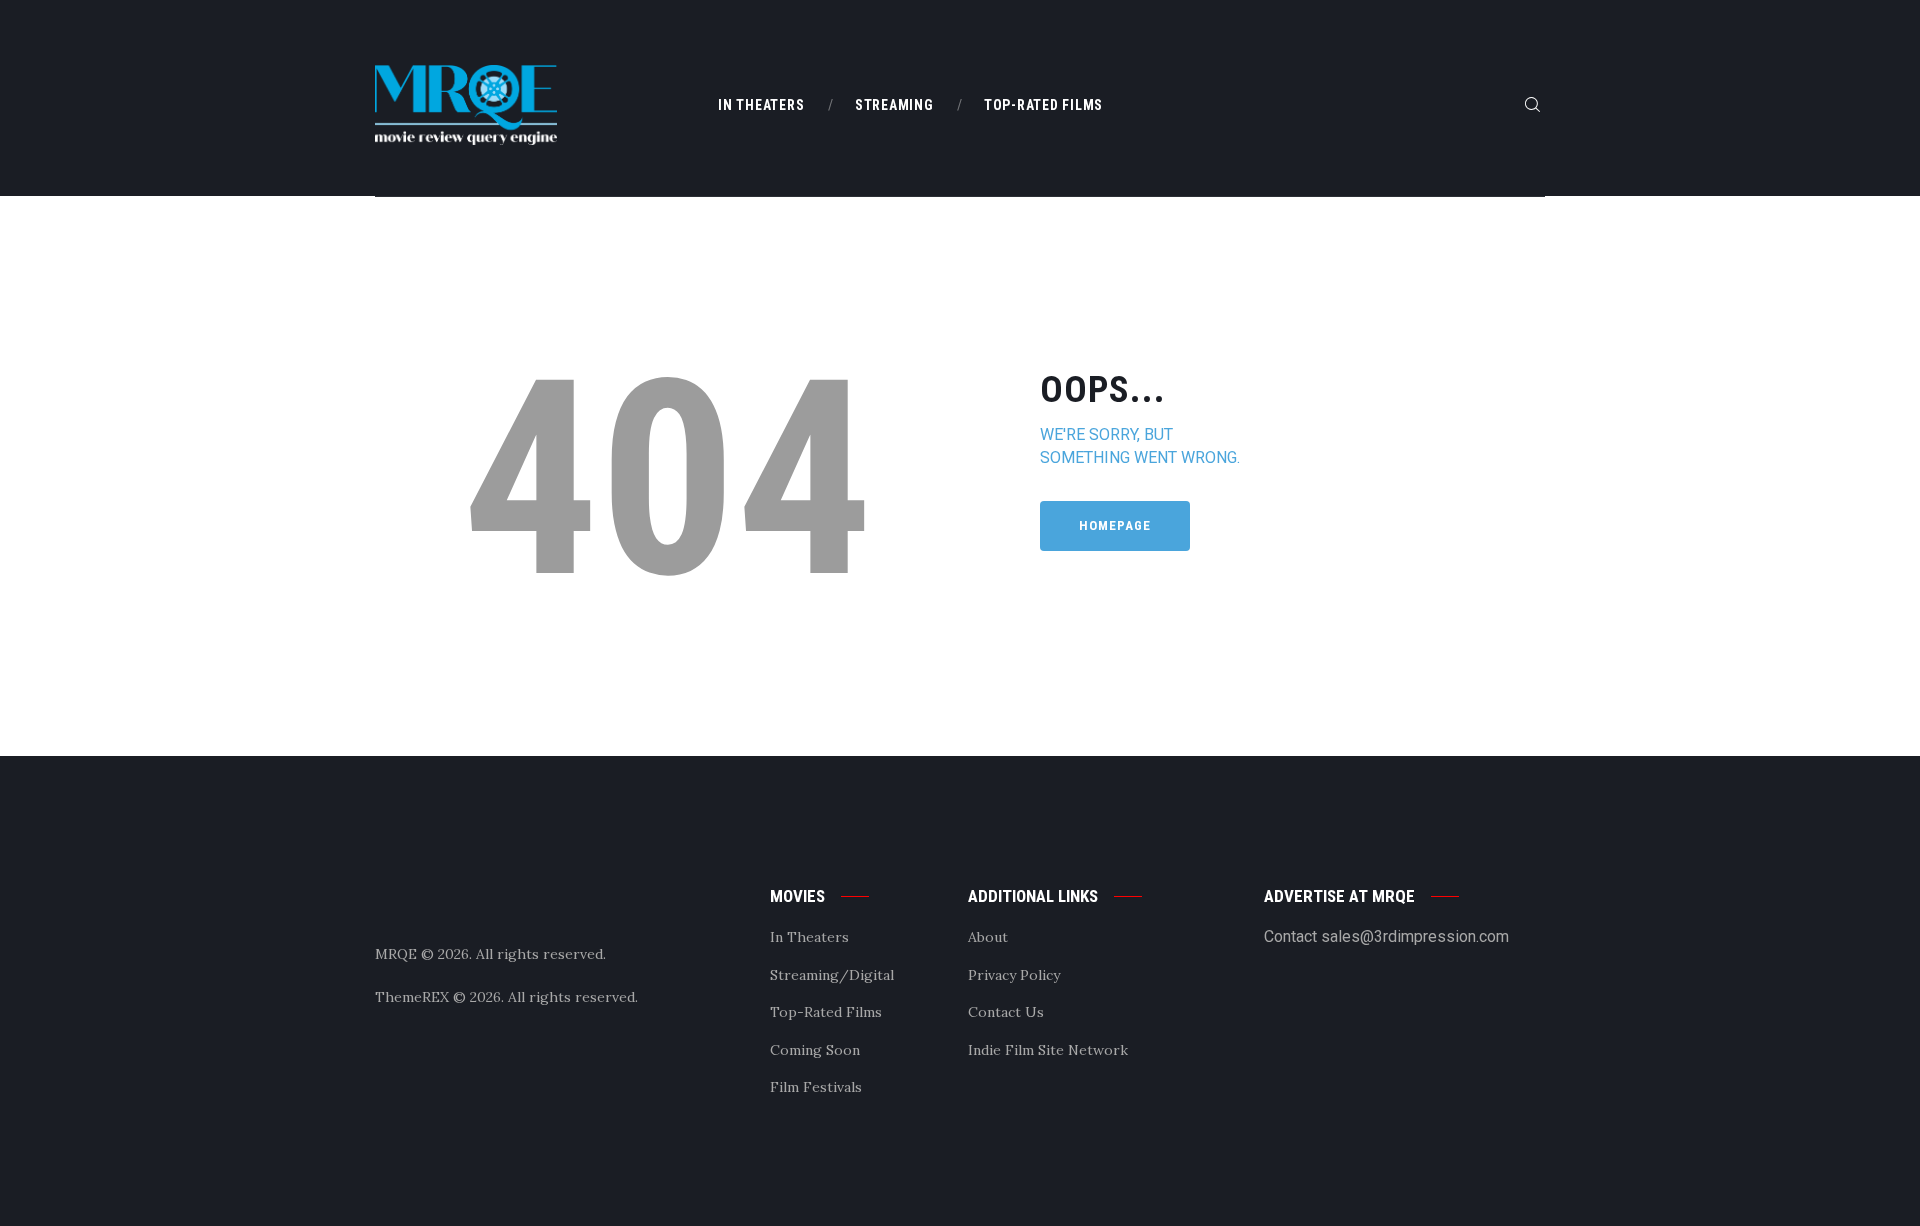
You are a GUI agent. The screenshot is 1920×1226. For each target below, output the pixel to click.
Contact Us (1006, 1012)
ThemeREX (412, 997)
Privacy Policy (1014, 975)
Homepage (1115, 525)
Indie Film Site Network (1048, 1050)
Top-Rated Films (826, 1012)
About (988, 937)
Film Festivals (816, 1087)
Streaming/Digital (832, 975)
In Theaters (809, 937)
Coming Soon (815, 1050)
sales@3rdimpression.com (1415, 936)
